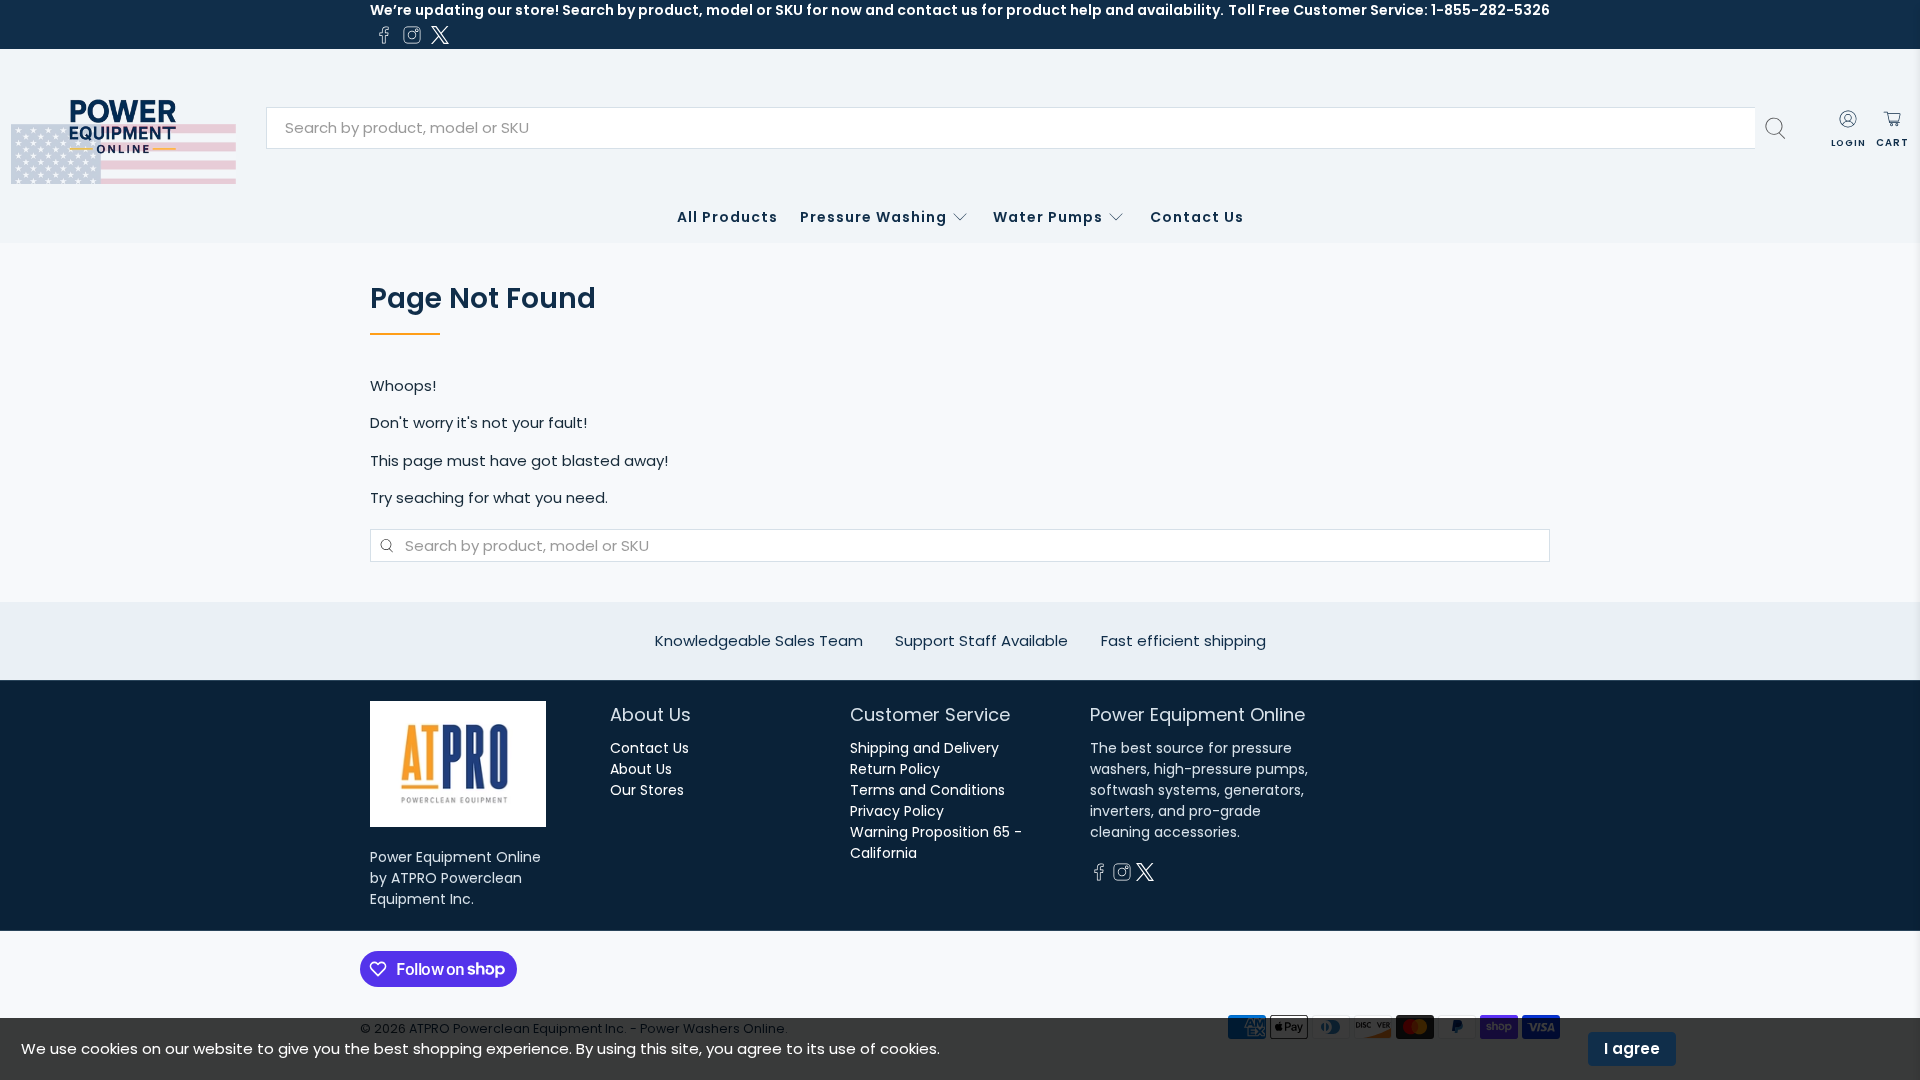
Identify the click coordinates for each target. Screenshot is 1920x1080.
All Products (727, 217)
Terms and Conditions (927, 790)
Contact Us (1197, 217)
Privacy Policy (897, 811)
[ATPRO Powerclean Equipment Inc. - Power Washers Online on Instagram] (412, 35)
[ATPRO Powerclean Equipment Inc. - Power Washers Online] (123, 128)
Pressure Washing (873, 217)
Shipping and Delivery (924, 748)
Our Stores (647, 790)
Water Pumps (1048, 217)
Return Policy (895, 769)
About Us (641, 769)
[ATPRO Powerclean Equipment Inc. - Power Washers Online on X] (440, 35)
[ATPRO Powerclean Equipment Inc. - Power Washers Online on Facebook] (384, 35)
